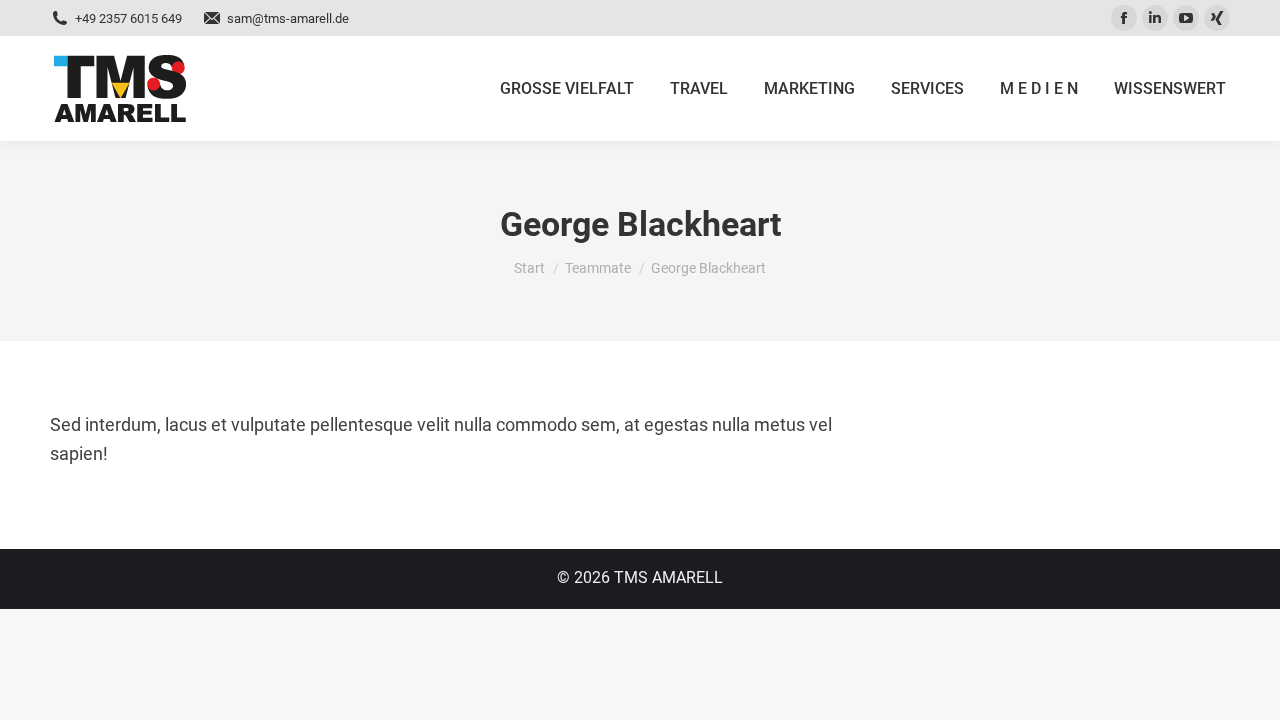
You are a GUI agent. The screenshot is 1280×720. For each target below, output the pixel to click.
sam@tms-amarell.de (288, 18)
